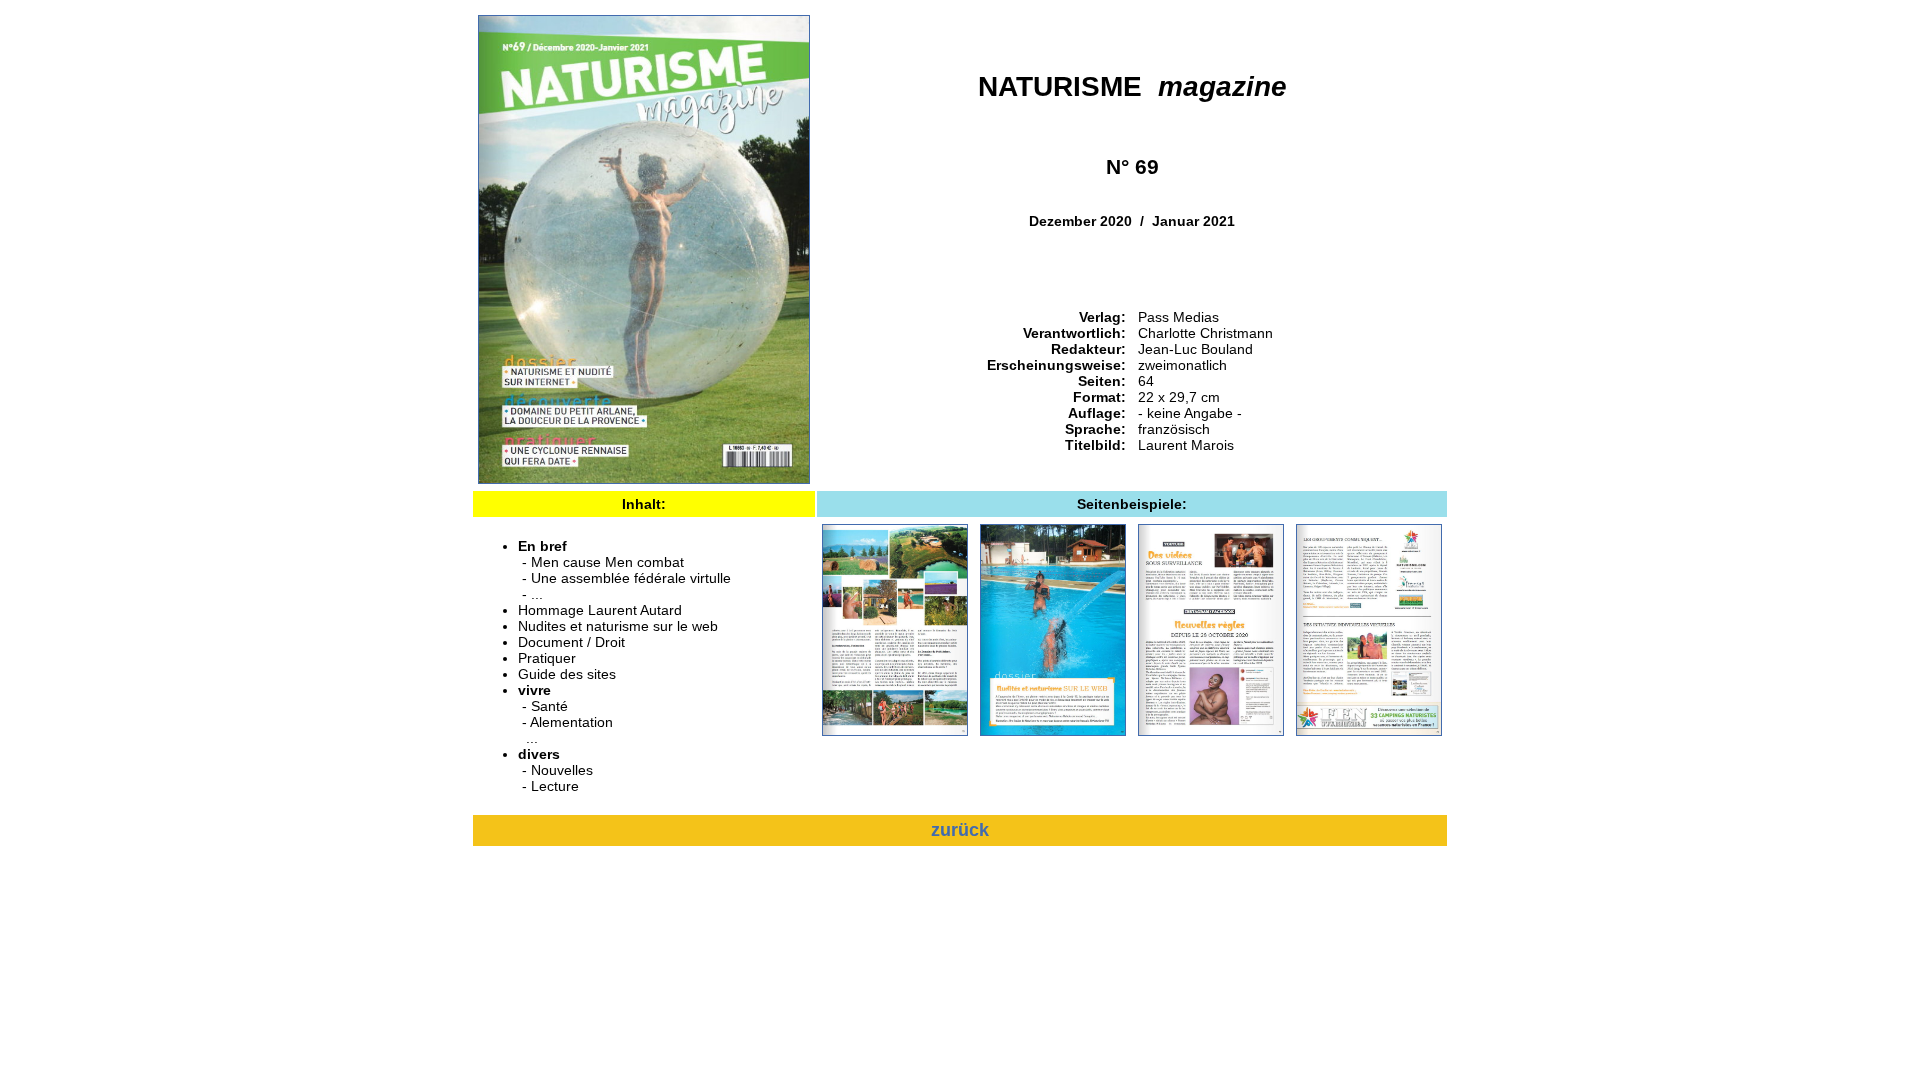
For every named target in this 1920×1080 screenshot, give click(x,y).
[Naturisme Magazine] (644, 479)
